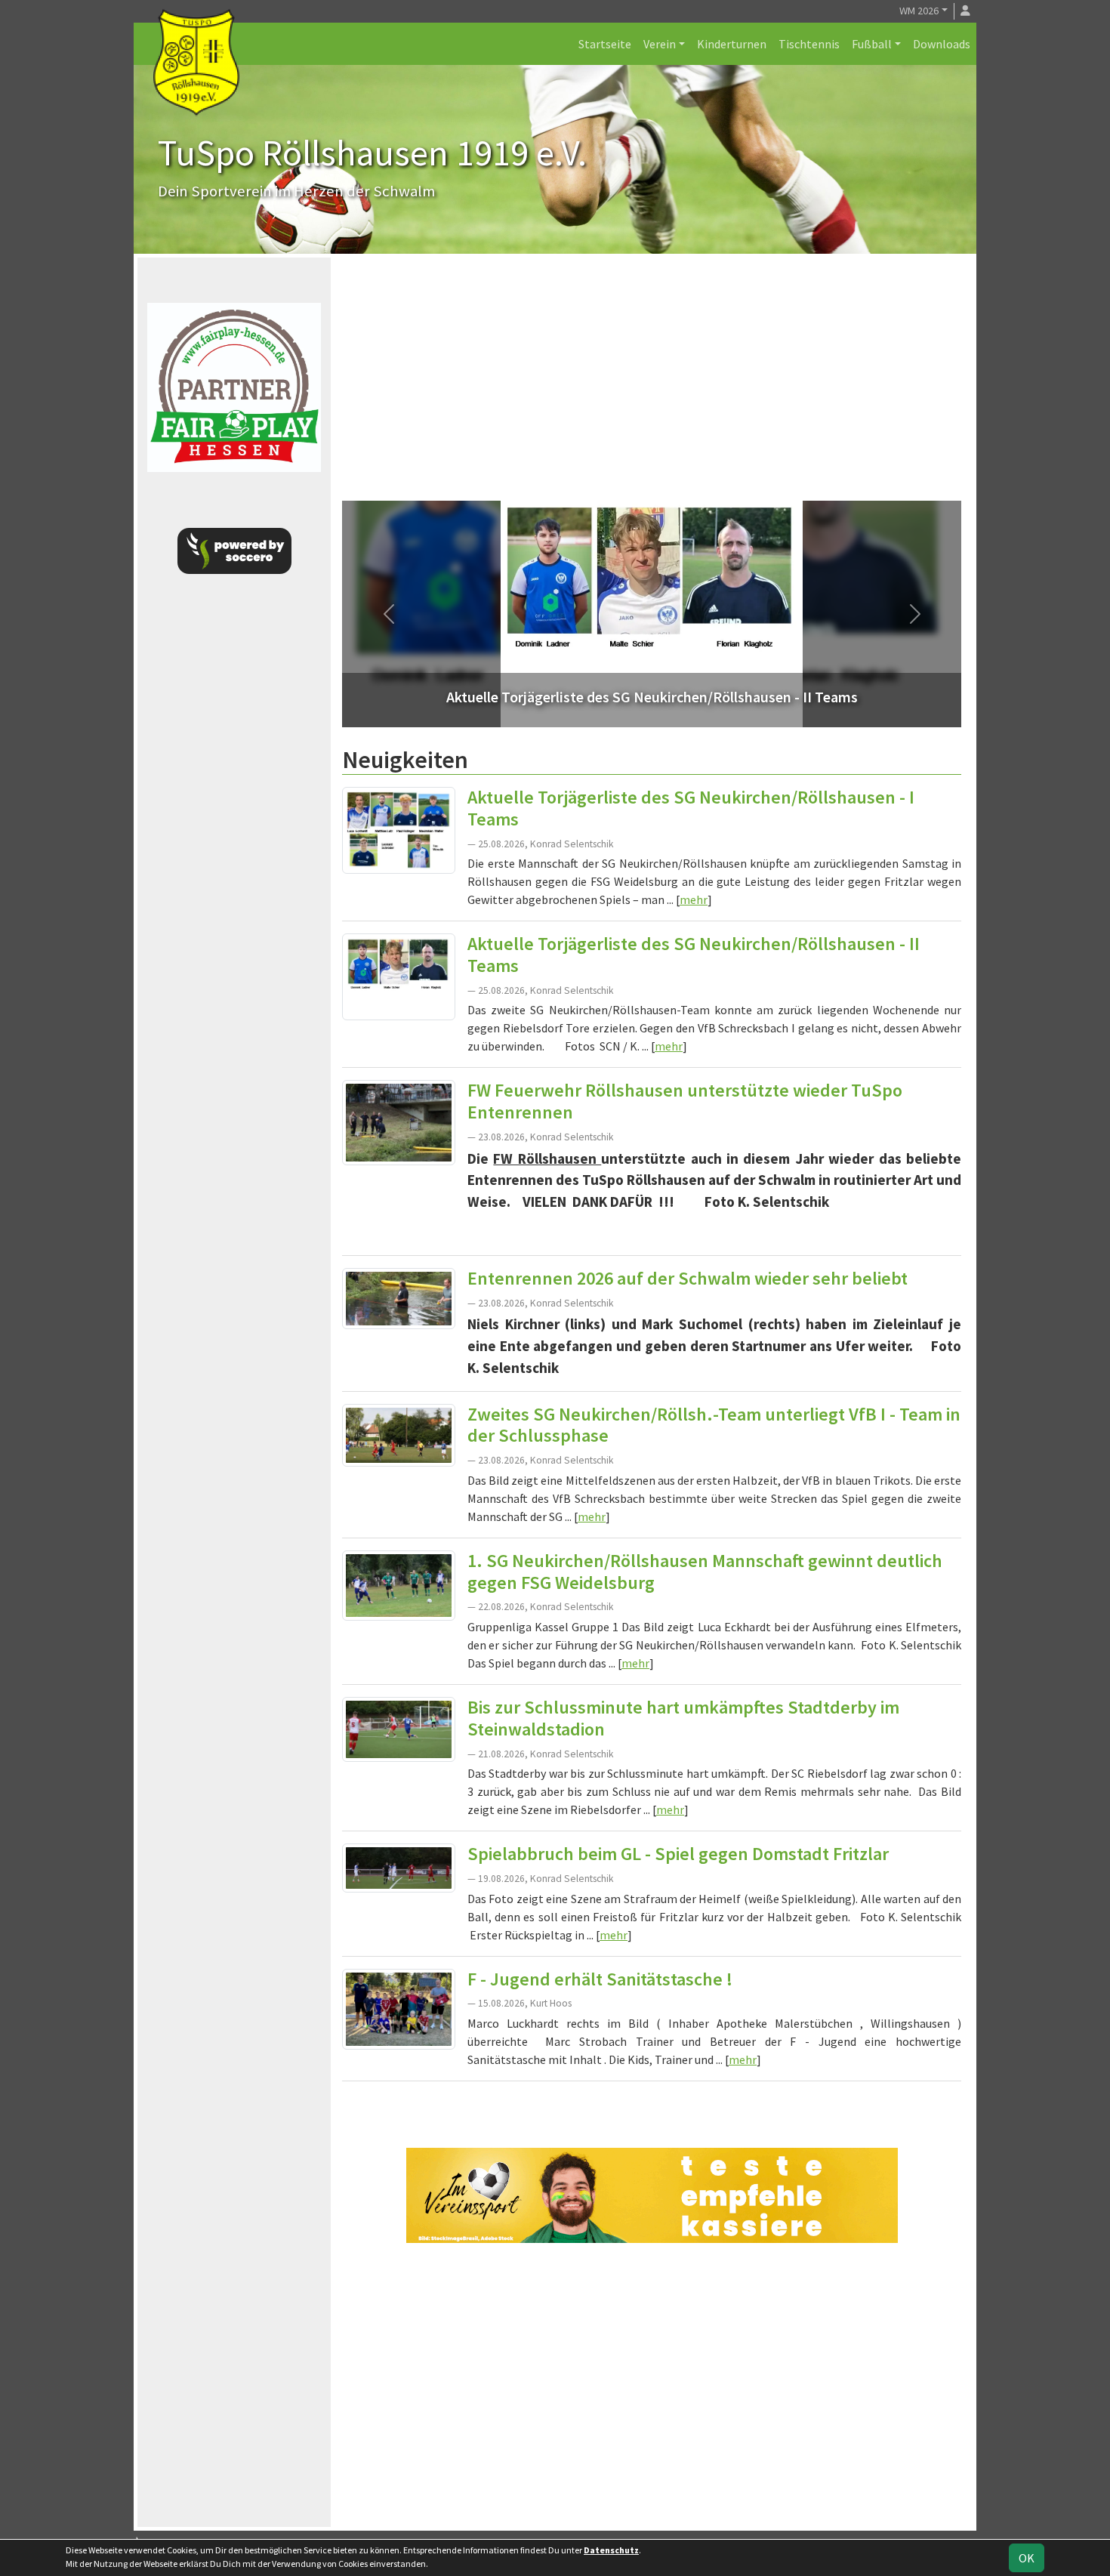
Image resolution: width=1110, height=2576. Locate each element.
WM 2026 (919, 11)
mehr (694, 899)
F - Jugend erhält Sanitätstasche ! (600, 1979)
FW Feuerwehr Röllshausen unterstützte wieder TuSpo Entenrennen (685, 1101)
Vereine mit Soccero (652, 2105)
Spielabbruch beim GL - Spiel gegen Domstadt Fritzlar (678, 1854)
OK (1027, 2558)
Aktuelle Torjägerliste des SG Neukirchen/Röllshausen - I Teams (691, 808)
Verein (660, 44)
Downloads (942, 44)
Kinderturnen (732, 44)
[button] (388, 614)
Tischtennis (809, 44)
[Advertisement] (652, 387)
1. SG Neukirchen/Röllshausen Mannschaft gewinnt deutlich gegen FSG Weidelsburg (705, 1572)
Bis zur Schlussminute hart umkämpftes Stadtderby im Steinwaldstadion (683, 1718)
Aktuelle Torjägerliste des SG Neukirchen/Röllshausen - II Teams (694, 955)
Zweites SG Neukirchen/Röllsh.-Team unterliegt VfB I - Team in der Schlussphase (714, 1425)
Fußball (872, 44)
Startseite (605, 44)
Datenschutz (611, 2550)
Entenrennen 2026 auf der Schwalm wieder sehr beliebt (688, 1278)
